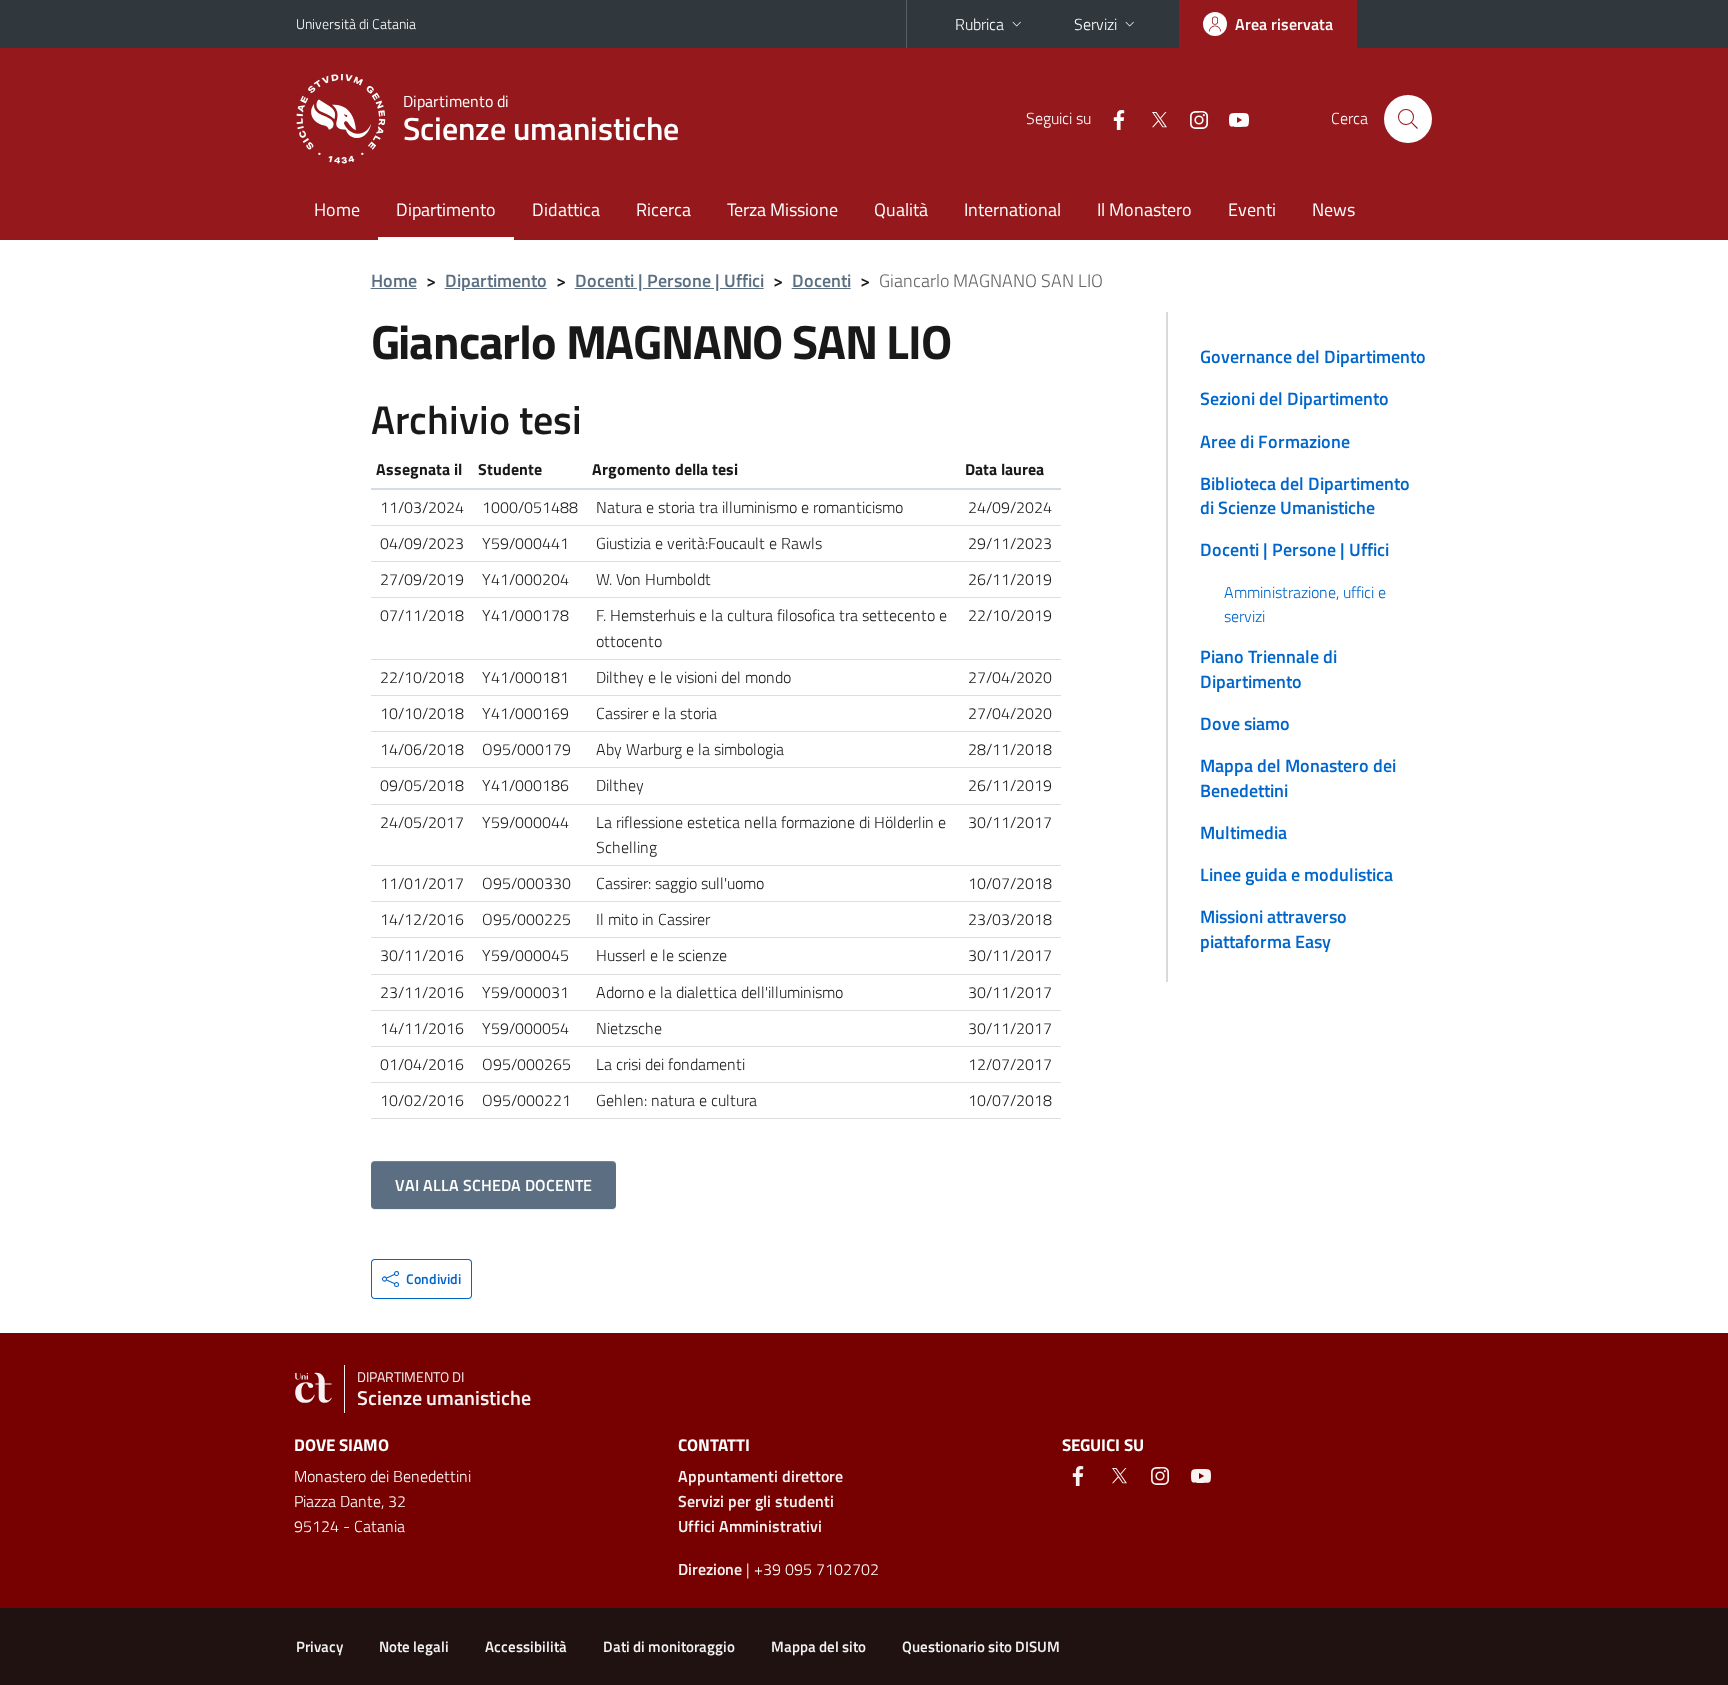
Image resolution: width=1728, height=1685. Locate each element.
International (1012, 209)
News (1333, 209)
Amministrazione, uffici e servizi (1305, 604)
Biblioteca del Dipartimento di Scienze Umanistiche (1305, 495)
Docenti (821, 280)
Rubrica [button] (979, 24)
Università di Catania (356, 23)
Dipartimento (446, 209)
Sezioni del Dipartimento (1294, 398)
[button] (421, 1279)
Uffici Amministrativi (750, 1526)
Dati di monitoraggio (669, 1646)
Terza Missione (782, 209)
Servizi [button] (1095, 24)
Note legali (414, 1646)
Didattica (566, 209)
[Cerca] (1408, 119)
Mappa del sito (818, 1646)
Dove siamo (1245, 723)
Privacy (319, 1646)
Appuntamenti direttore (760, 1476)
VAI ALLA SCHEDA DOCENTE (493, 1185)
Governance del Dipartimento (1313, 356)
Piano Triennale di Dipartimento (1268, 668)
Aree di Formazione (1275, 441)
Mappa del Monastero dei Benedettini (1298, 777)
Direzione (710, 1569)
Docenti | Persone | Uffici (669, 280)
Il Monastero (1144, 209)
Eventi (1252, 209)
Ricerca (663, 209)
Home (337, 209)
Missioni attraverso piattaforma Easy (1273, 928)
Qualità (901, 209)
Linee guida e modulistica (1296, 874)
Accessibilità (526, 1646)
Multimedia (1243, 832)
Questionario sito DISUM (981, 1646)
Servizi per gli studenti (756, 1501)
